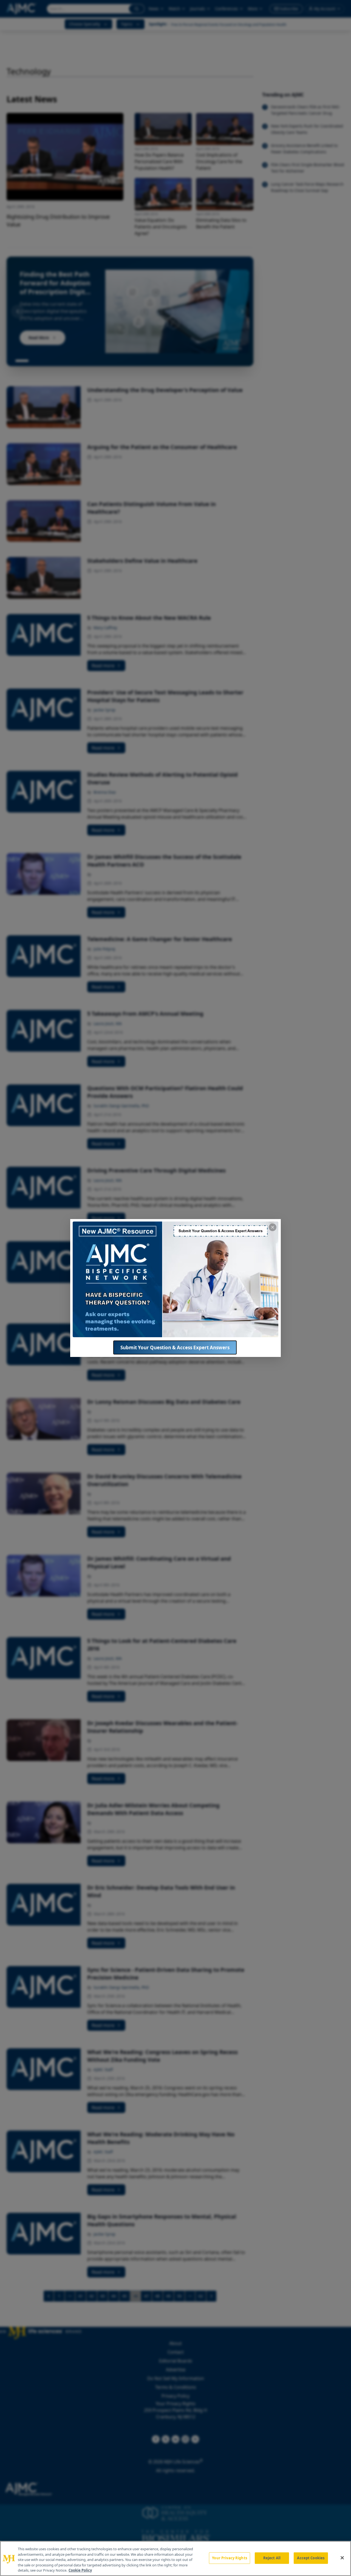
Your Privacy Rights (229, 2558)
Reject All (272, 2558)
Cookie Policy (80, 2570)
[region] (175, 2558)
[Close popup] (273, 1227)
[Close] (342, 2558)
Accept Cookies (311, 2558)
